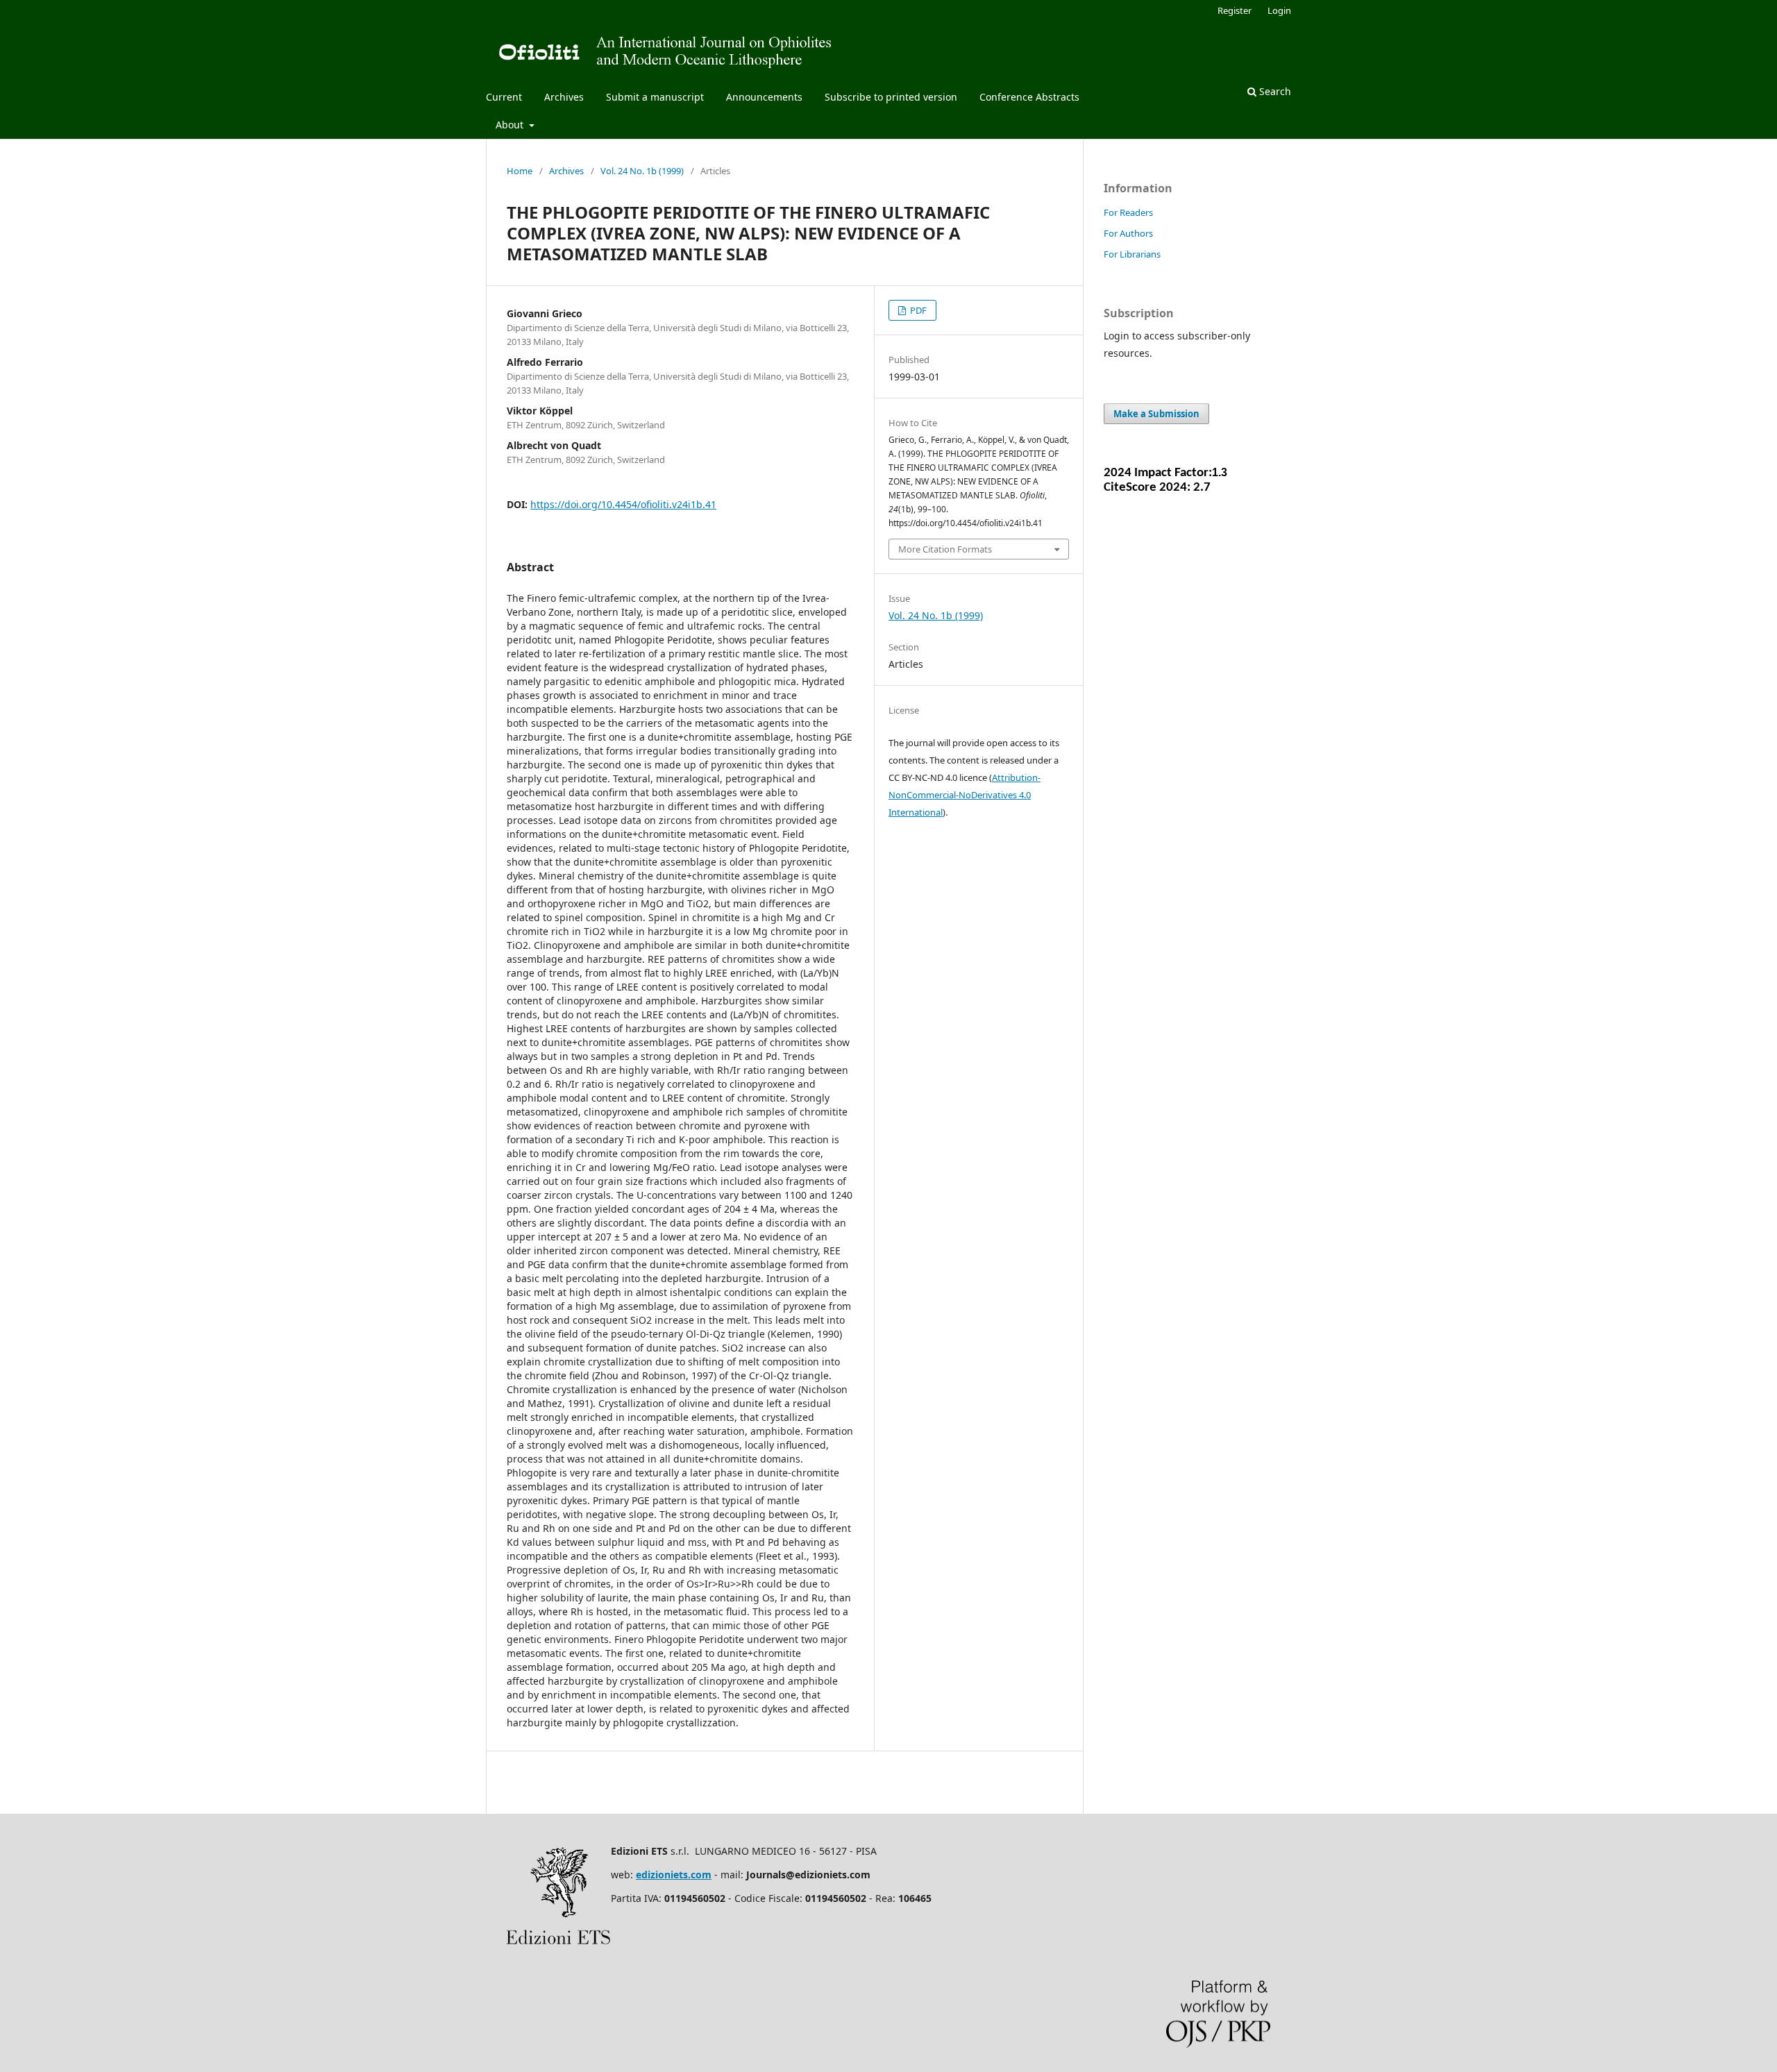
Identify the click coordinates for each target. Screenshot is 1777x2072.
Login (1279, 10)
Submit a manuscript (655, 97)
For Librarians (1132, 254)
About (511, 125)
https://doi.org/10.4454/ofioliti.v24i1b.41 (623, 504)
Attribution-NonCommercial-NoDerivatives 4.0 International (965, 795)
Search (1274, 91)
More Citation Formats (945, 549)
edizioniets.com (674, 1875)
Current (504, 97)
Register (1235, 10)
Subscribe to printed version (891, 97)
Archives (564, 97)
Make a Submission (1156, 414)
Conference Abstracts (1029, 97)
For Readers (1128, 212)
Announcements (764, 97)
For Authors (1128, 233)
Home (520, 171)
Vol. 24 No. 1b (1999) (642, 171)
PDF (917, 310)
